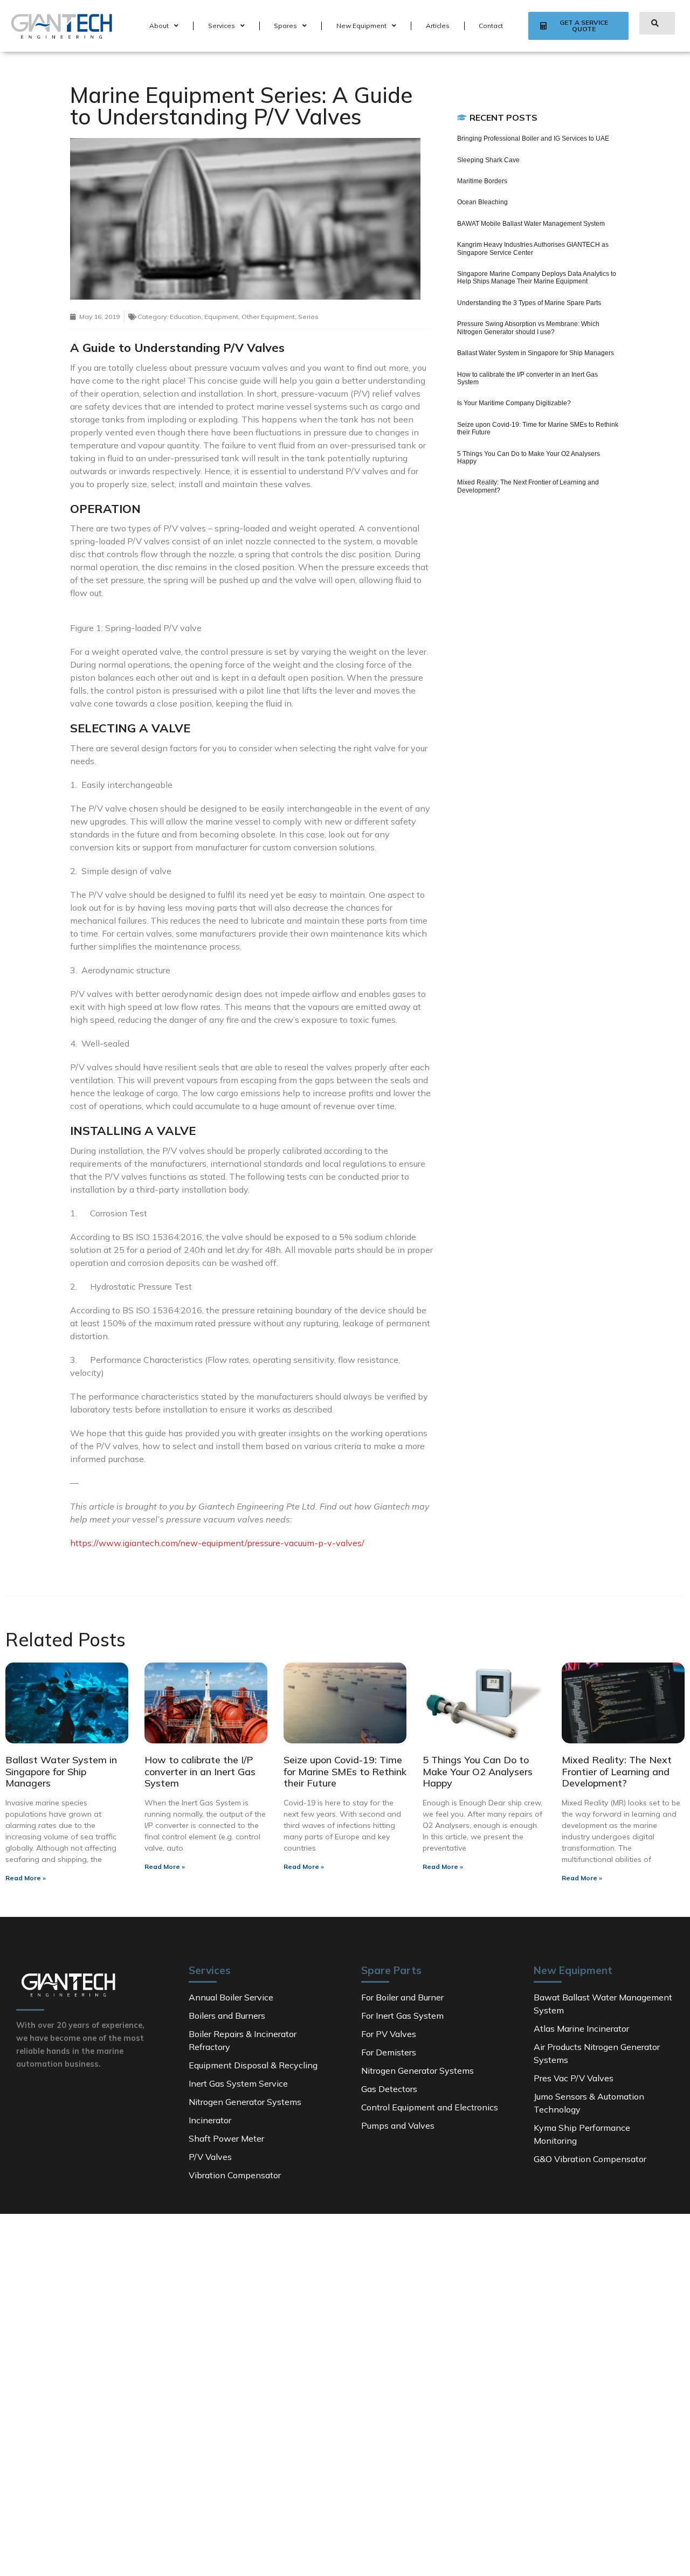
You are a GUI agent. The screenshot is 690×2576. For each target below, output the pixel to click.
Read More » (26, 1878)
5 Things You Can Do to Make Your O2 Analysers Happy (478, 1771)
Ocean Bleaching (482, 202)
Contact (491, 26)
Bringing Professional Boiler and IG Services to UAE (533, 139)
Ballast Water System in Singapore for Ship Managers (536, 353)
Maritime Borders (482, 181)
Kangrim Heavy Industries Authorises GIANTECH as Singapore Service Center (533, 248)
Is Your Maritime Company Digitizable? (514, 403)
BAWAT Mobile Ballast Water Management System (531, 224)
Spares (285, 26)
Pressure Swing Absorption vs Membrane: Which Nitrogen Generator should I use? (528, 328)
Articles (438, 26)
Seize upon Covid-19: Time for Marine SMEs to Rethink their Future (345, 1771)
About (159, 26)
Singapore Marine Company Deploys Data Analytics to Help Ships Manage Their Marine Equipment (537, 278)
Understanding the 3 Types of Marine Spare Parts (529, 303)
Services (222, 26)
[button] (578, 26)
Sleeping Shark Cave (488, 160)
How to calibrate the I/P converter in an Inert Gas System (200, 1771)
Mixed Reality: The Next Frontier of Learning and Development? (617, 1771)
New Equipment (361, 26)
